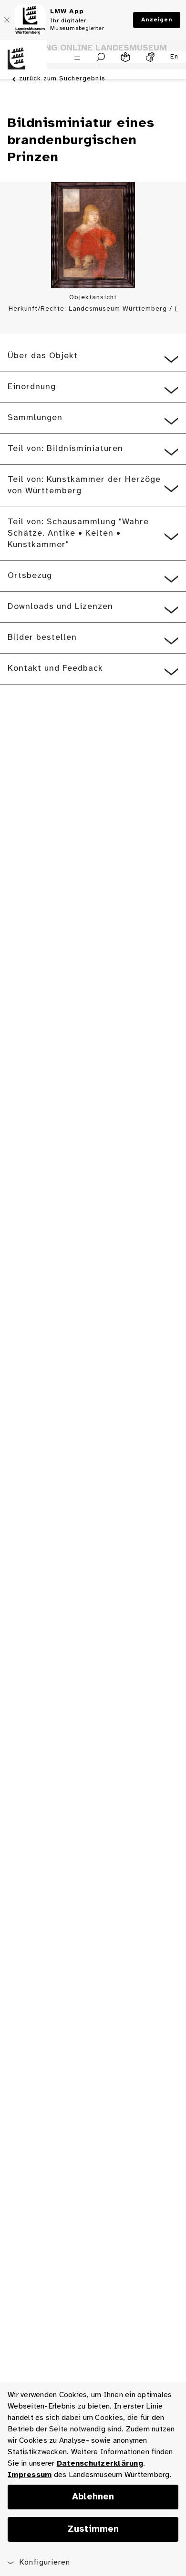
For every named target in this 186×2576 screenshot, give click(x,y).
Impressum (30, 2475)
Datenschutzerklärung (100, 2463)
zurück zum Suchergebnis (62, 79)
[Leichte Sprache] (125, 57)
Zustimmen (93, 2529)
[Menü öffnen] (77, 57)
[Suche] (101, 57)
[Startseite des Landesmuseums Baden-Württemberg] (23, 64)
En (174, 57)
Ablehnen (93, 2497)
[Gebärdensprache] (150, 57)
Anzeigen (157, 20)
